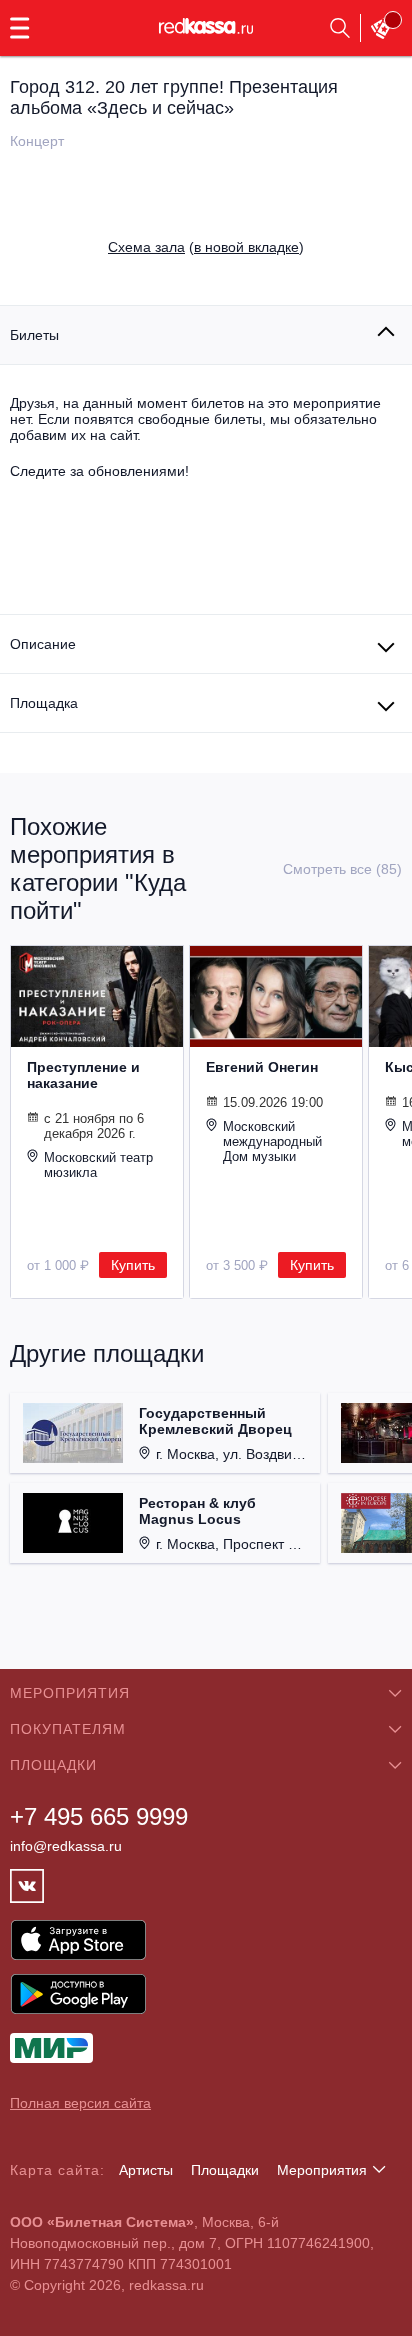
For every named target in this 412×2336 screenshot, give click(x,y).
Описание (43, 644)
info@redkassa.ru (66, 1846)
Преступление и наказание (83, 1075)
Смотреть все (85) (342, 869)
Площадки (225, 2170)
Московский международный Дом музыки (272, 1141)
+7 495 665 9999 (99, 1816)
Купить (133, 1265)
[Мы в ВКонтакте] (27, 1886)
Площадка (44, 703)
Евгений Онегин (262, 1067)
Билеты (34, 335)
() (206, 247)
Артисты (146, 2170)
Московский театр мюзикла (98, 1165)
